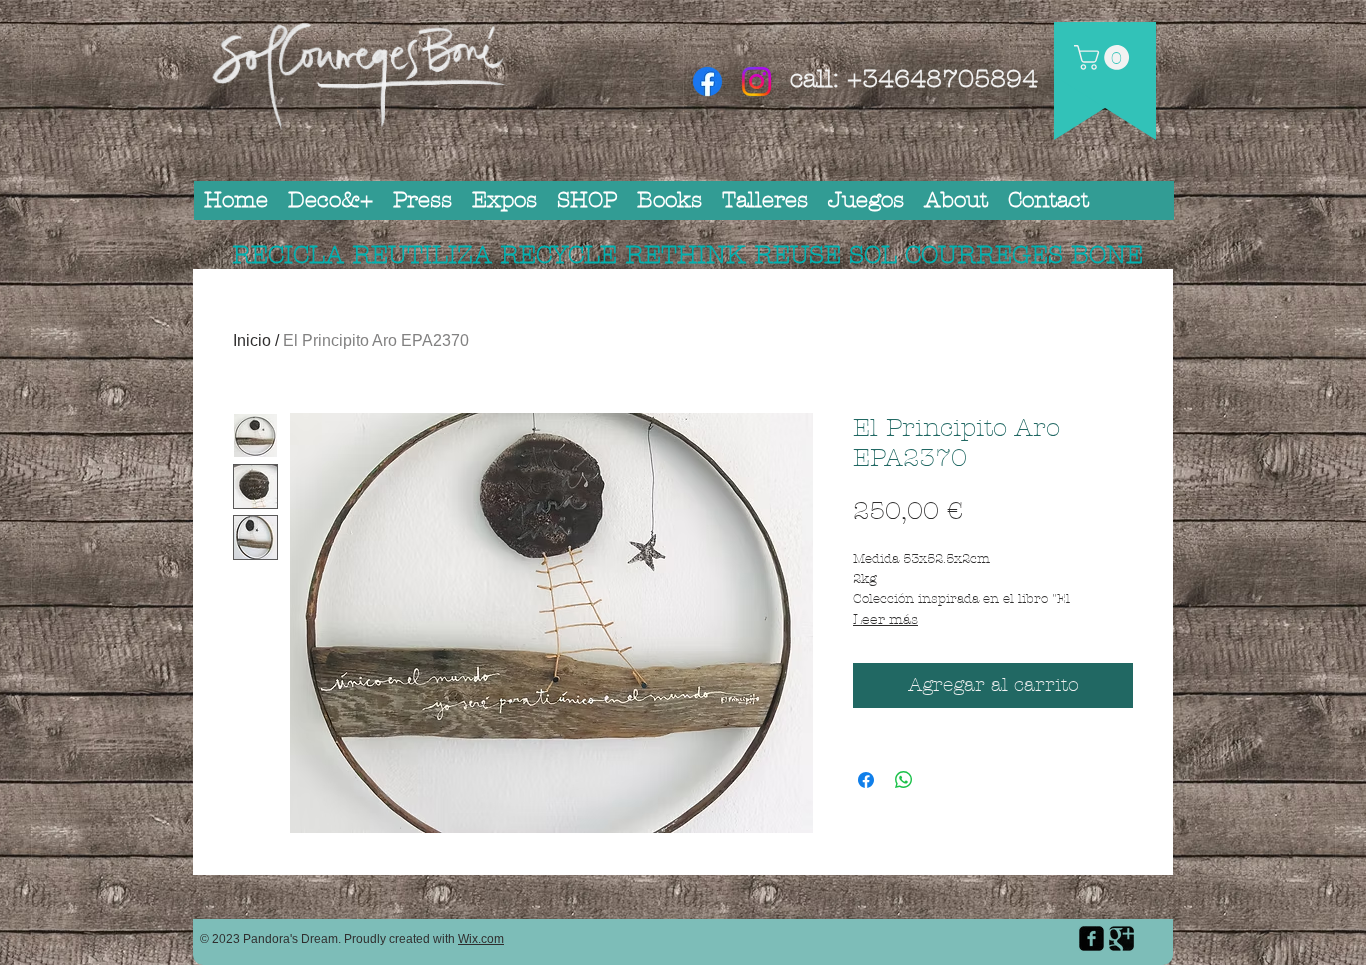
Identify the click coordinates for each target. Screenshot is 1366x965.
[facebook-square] (1091, 938)
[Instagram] (756, 81)
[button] (1104, 57)
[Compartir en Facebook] (866, 780)
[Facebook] (707, 81)
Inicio (252, 340)
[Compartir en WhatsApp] (904, 780)
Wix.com (481, 939)
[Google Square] (1121, 938)
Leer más (885, 619)
